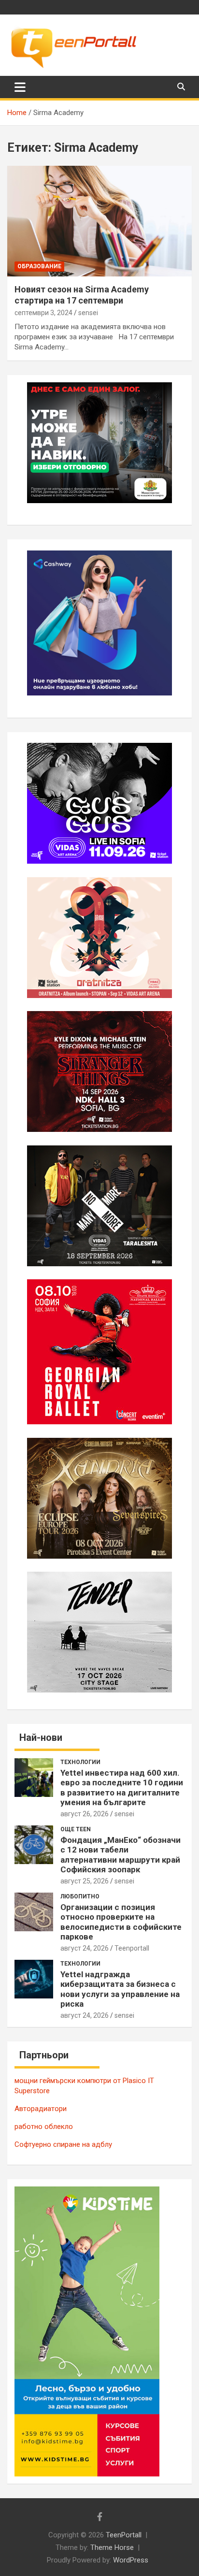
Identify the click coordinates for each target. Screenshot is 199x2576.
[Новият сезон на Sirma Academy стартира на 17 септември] (99, 221)
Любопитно (80, 1896)
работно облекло (44, 2127)
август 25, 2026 (85, 1881)
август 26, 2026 (85, 1814)
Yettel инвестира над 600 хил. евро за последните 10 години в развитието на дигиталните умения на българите (122, 1787)
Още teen (76, 1829)
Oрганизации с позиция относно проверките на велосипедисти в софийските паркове (121, 1922)
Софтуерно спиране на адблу (63, 2144)
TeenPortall (124, 2535)
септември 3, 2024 (43, 313)
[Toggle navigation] (20, 87)
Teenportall (132, 1948)
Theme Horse (112, 2547)
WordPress (131, 2560)
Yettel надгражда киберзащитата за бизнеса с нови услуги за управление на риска (120, 1989)
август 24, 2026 (85, 1948)
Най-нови (41, 1737)
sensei (88, 313)
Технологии (80, 1762)
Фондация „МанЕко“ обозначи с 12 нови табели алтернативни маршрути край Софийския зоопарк (121, 1855)
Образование (39, 266)
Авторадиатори (41, 2109)
